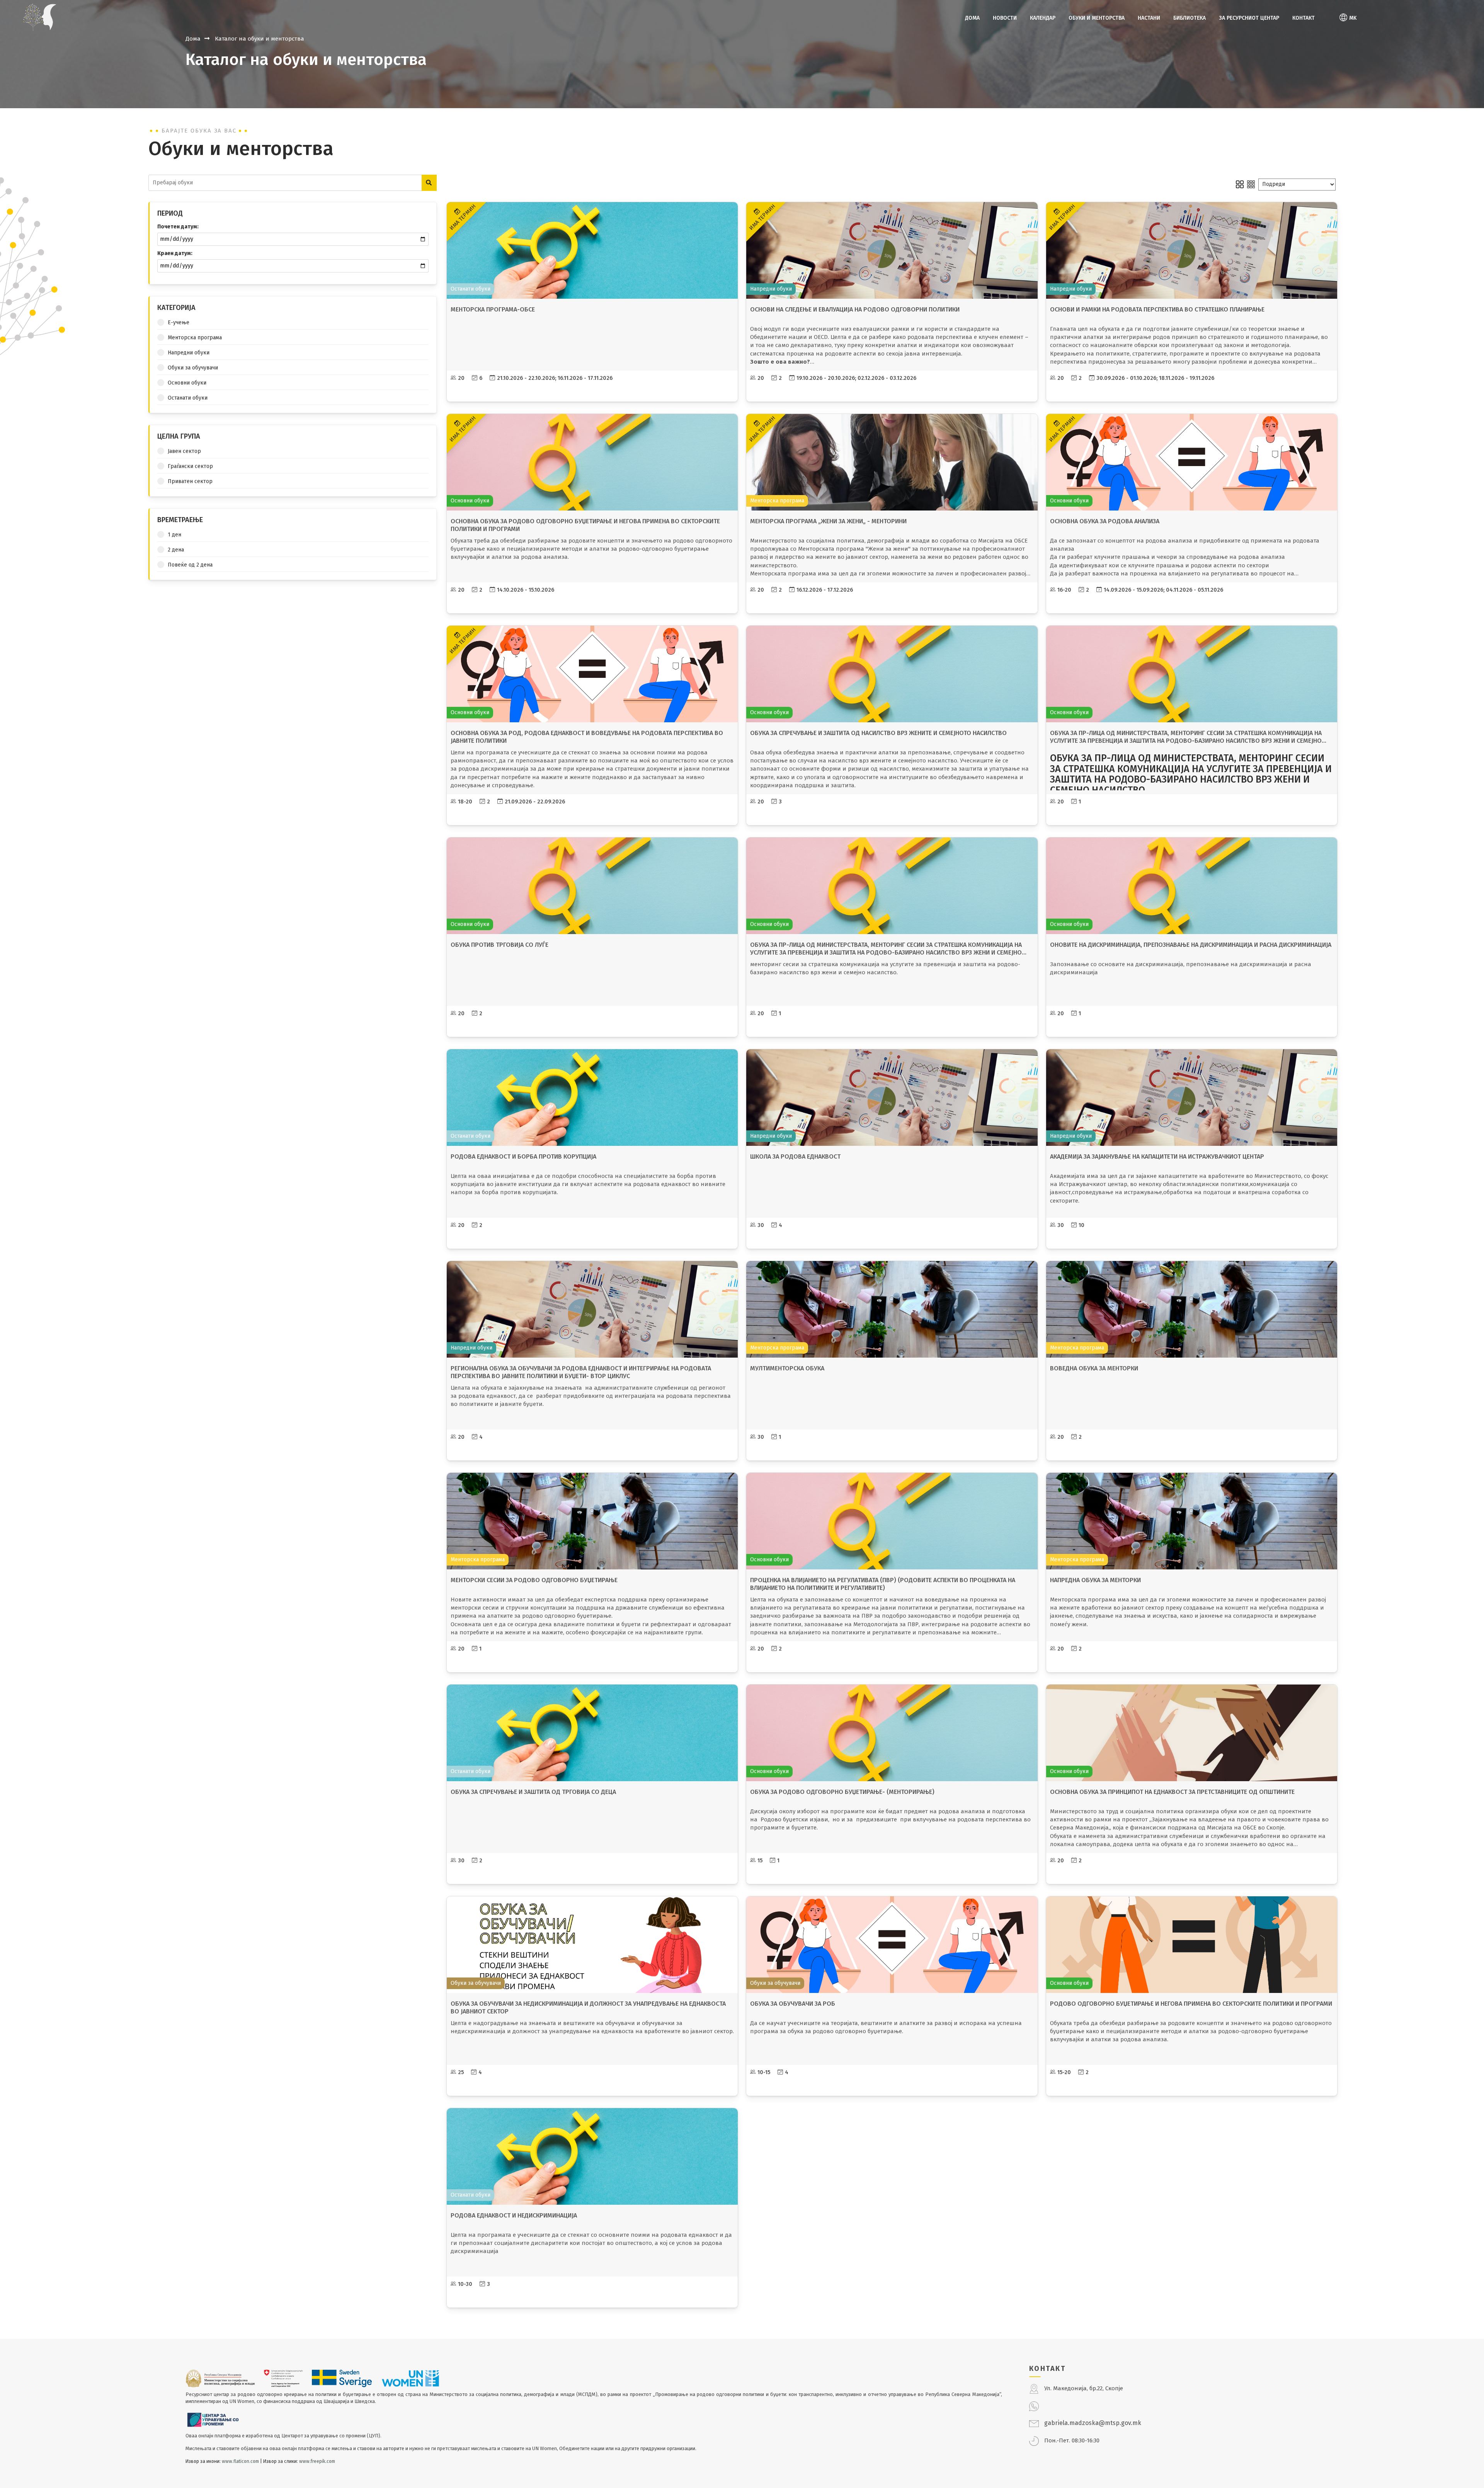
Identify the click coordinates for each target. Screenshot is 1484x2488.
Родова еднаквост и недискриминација (514, 2215)
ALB (1344, 32)
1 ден (174, 535)
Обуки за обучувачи (193, 368)
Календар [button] (1043, 18)
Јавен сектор (184, 451)
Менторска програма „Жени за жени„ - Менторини (828, 521)
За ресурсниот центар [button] (1249, 18)
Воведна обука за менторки (1094, 1368)
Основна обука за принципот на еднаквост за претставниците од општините (1172, 1792)
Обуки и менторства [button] (1097, 18)
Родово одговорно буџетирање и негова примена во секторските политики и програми (1191, 2004)
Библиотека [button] (1190, 18)
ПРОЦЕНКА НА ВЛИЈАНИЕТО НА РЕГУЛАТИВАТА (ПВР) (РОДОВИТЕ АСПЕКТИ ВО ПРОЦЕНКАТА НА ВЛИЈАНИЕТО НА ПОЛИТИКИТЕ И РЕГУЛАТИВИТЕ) (883, 1584)
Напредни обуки (189, 353)
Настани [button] (1149, 18)
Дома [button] (972, 18)
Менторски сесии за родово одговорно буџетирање (534, 1580)
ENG (1345, 46)
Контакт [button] (1304, 18)
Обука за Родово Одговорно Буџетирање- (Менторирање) (842, 1792)
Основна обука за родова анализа (1105, 521)
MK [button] (1353, 18)
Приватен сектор (190, 481)
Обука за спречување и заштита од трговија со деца (533, 1792)
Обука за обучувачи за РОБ (793, 2004)
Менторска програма (195, 338)
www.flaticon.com (240, 2461)
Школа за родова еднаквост (795, 1156)
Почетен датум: (178, 227)
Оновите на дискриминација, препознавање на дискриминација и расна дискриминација (1191, 945)
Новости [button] (1005, 18)
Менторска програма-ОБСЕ (493, 309)
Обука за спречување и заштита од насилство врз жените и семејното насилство (878, 733)
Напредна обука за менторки (1095, 1580)
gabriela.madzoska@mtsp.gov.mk (1093, 2423)
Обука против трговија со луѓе (499, 945)
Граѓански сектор (190, 466)
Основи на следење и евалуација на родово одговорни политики (855, 309)
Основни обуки (187, 383)
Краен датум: (175, 253)
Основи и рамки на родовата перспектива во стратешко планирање (1157, 309)
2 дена (176, 550)
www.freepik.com (317, 2461)
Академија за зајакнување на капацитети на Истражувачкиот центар (1157, 1156)
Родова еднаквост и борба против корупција (523, 1156)
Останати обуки (188, 398)
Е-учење (179, 322)
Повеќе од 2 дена (190, 565)
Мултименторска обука (787, 1368)
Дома (193, 39)
